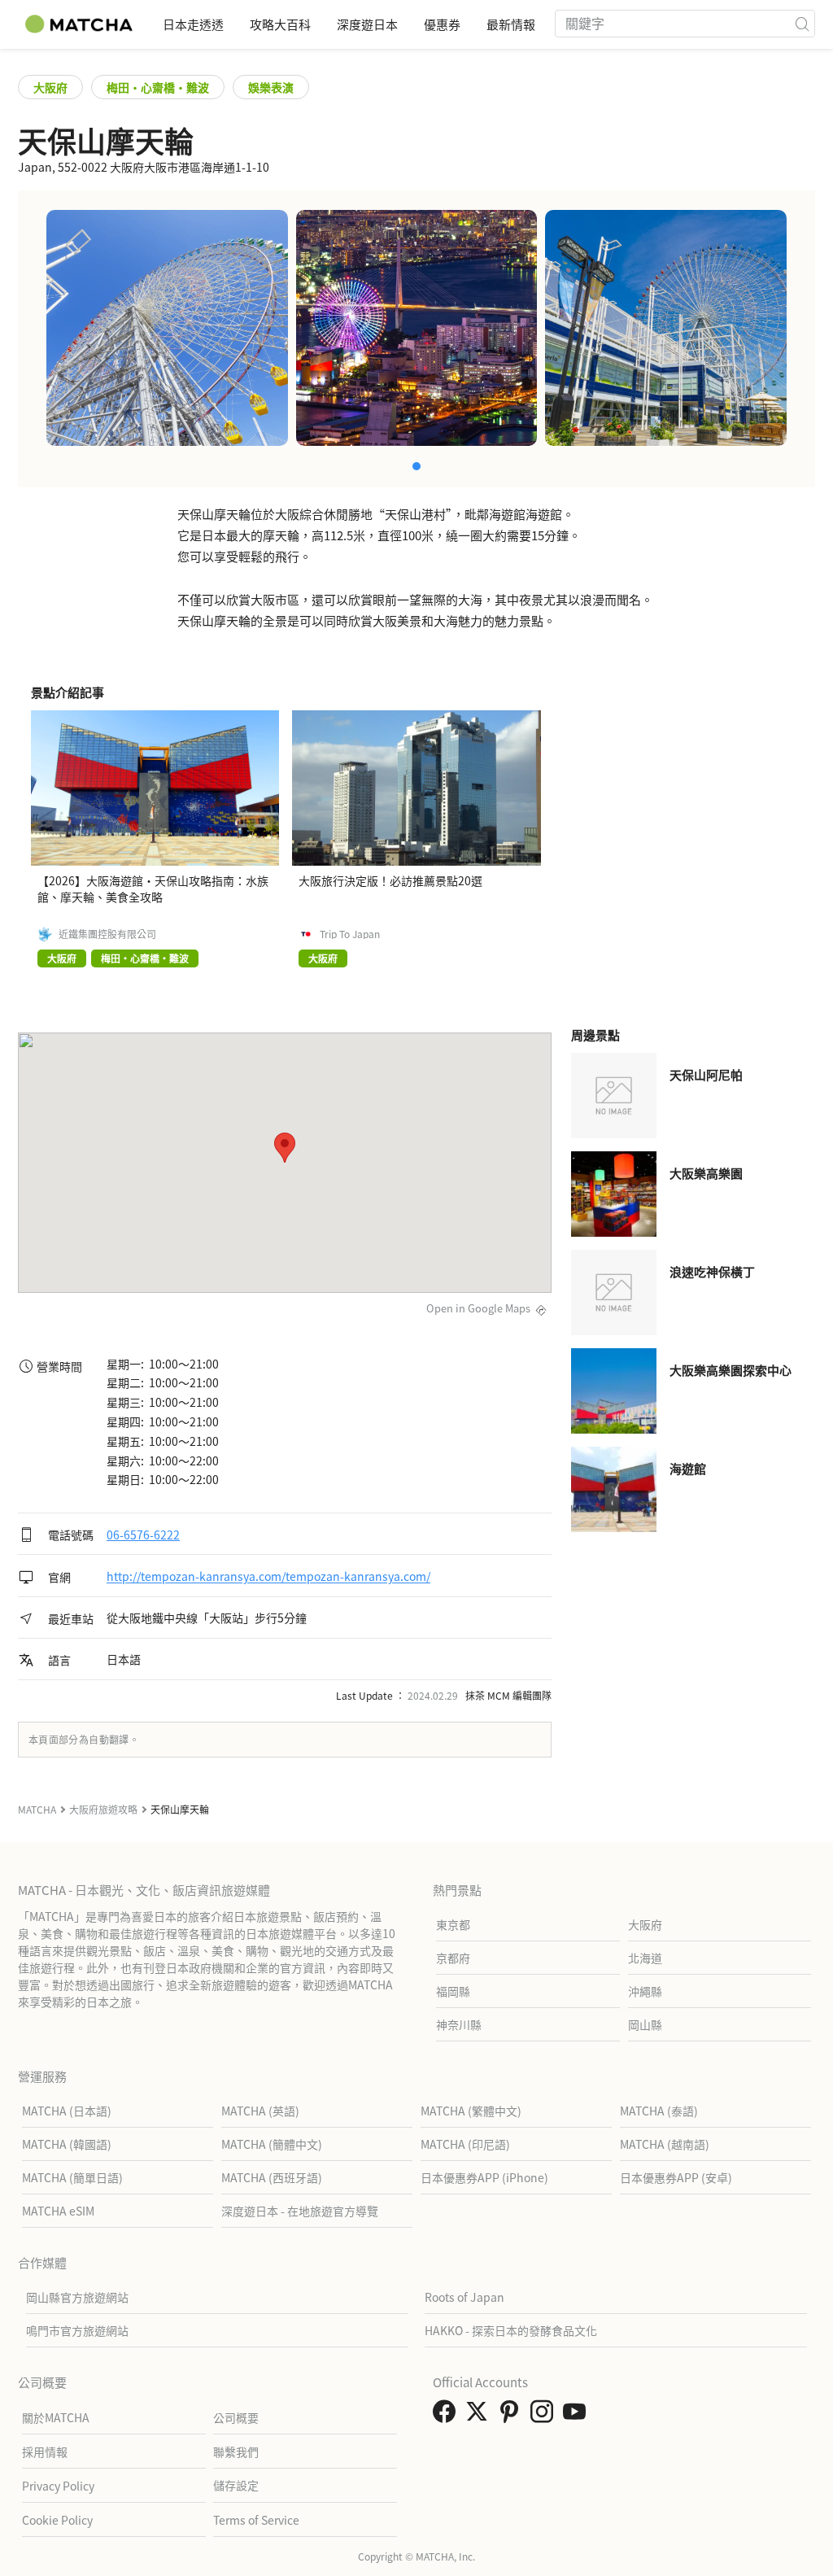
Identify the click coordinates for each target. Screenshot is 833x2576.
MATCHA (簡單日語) (72, 2177)
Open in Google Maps (478, 1308)
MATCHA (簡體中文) (272, 2144)
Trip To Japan (350, 934)
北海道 (645, 1958)
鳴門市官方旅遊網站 (77, 2330)
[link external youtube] (578, 2416)
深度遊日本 (367, 24)
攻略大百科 (280, 24)
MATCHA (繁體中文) (471, 2111)
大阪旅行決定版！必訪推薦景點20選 (390, 880)
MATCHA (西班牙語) (272, 2177)
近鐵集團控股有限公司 (107, 934)
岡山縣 (645, 2024)
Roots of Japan (464, 2297)
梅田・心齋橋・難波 (158, 87)
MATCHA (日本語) (67, 2111)
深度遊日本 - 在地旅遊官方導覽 (300, 2211)
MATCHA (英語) (260, 2111)
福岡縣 (453, 1991)
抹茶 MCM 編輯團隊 (508, 1695)
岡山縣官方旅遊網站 (77, 2297)
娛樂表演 (271, 87)
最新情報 (511, 24)
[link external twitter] (480, 2416)
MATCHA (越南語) (665, 2144)
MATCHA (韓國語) (67, 2144)
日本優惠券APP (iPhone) (484, 2177)
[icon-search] (802, 24)
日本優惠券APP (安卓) (676, 2177)
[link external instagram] (545, 2416)
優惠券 (442, 24)
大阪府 (50, 87)
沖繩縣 (645, 1991)
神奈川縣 (459, 2024)
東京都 (453, 1924)
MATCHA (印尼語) (465, 2144)
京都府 (453, 1958)
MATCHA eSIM (58, 2211)
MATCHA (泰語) (659, 2111)
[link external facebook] (447, 2416)
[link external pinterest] (512, 2416)
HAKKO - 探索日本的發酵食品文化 (511, 2330)
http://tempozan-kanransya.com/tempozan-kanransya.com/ (268, 1577)
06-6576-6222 (143, 1535)
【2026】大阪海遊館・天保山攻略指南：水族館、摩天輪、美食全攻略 (153, 889)
